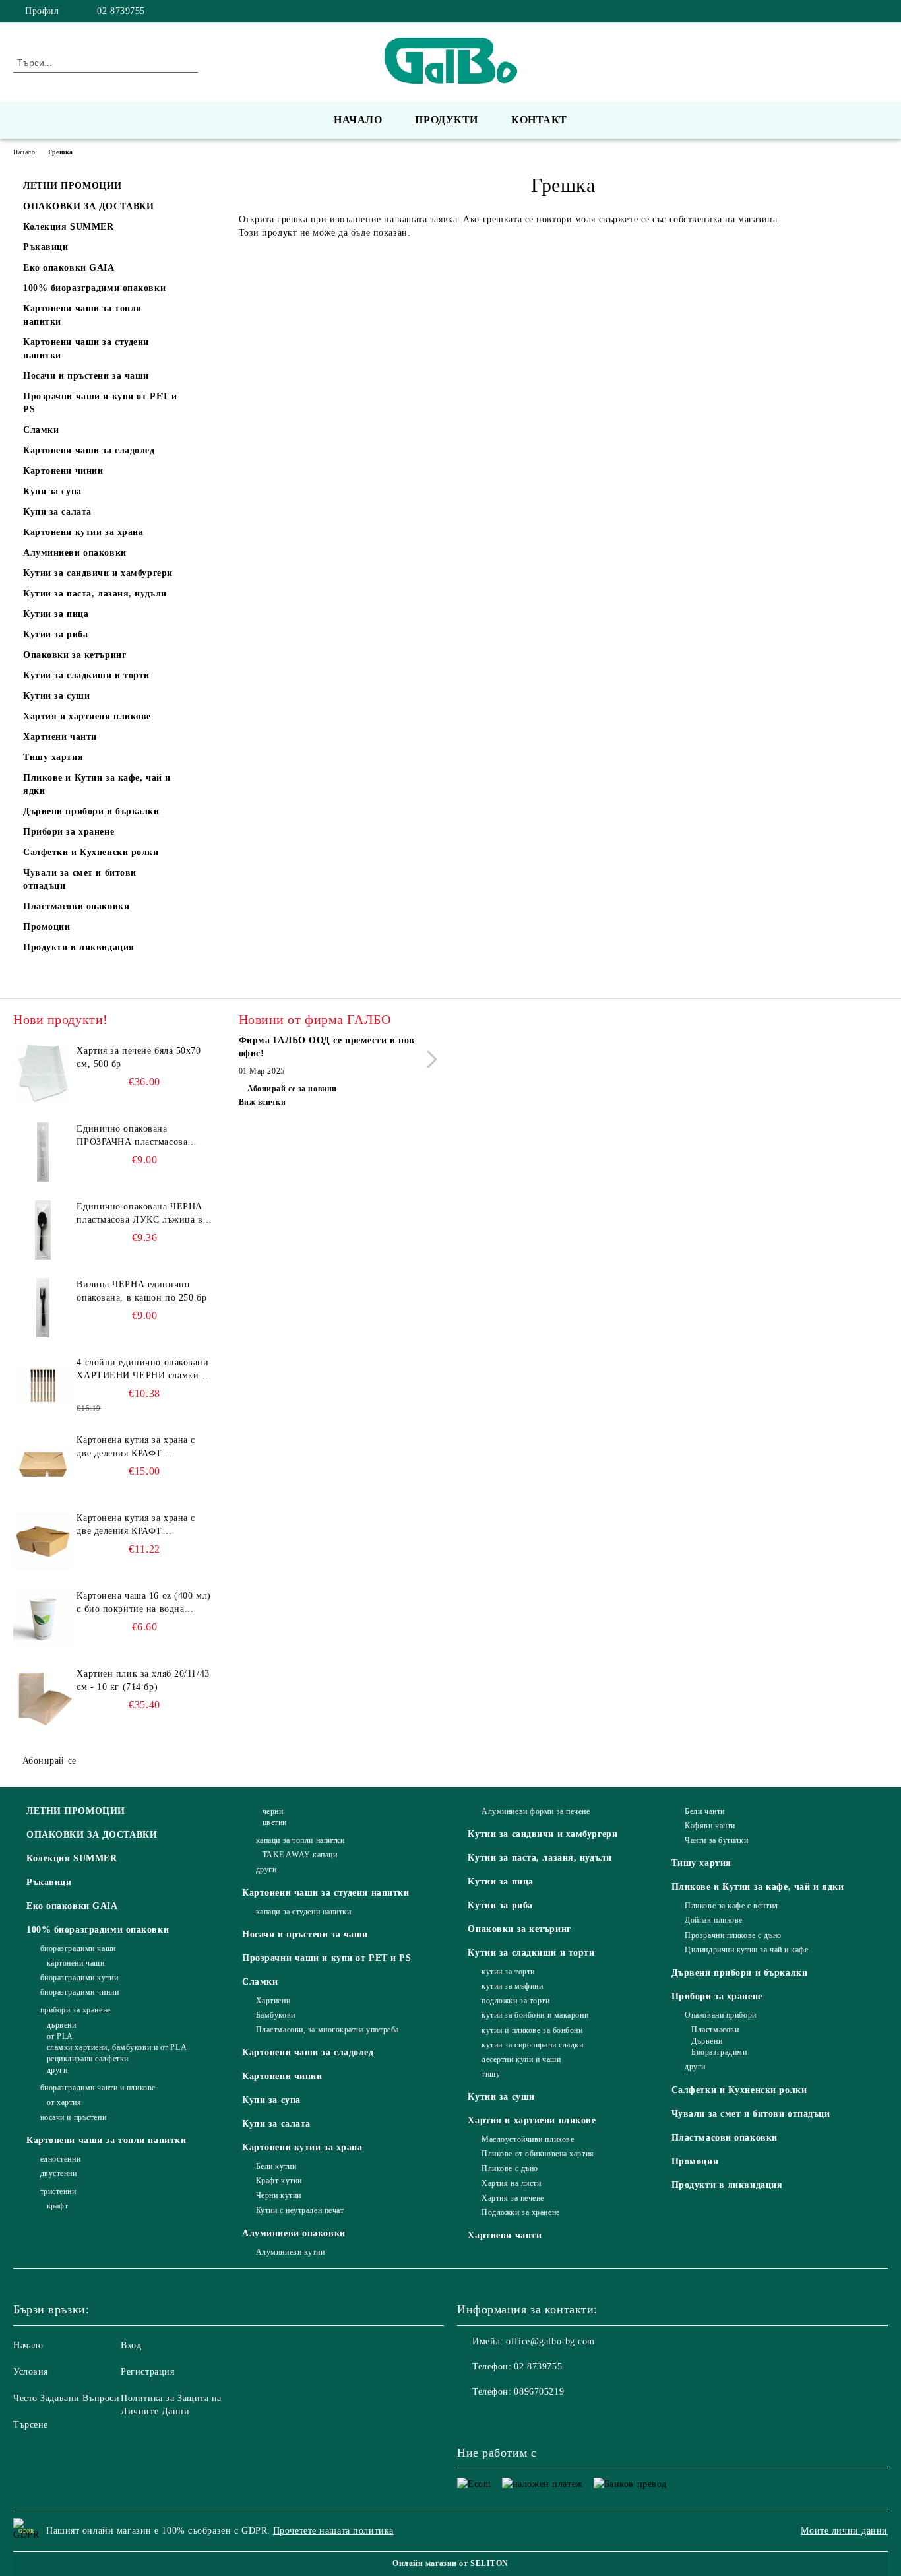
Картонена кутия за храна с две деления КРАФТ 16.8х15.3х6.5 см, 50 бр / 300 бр (139, 1526)
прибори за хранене (76, 2010)
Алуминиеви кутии (291, 2252)
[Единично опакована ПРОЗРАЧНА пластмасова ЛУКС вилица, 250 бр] (43, 1152)
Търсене (31, 2425)
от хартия (64, 2102)
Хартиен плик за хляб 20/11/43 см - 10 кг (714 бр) (143, 1680)
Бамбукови (276, 2015)
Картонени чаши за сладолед (308, 2052)
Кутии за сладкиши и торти (531, 1953)
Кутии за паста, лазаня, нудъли (540, 1858)
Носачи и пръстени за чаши (305, 1934)
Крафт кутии (279, 2181)
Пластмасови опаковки (725, 2138)
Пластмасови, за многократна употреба (327, 2030)
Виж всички (263, 1102)
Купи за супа (271, 2100)
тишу (491, 2074)
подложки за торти (515, 2001)
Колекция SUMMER (72, 1858)
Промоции (695, 2161)
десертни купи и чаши (521, 2059)
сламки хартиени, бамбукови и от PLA (117, 2047)
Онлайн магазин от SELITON (450, 2563)
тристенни (58, 2191)
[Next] (428, 1059)
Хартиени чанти (505, 2235)
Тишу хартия (701, 1863)
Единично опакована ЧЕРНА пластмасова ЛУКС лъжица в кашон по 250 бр (140, 1214)
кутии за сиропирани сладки (532, 2045)
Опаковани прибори (721, 2015)
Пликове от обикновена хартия (538, 2154)
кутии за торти (508, 1972)
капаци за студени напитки (304, 1912)
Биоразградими (719, 2052)
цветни (275, 1822)
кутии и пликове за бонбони (532, 2030)
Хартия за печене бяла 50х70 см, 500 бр (139, 1057)
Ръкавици (49, 1882)
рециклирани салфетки (88, 2059)
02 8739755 (121, 11)
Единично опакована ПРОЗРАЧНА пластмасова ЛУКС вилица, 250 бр (132, 1136)
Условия (31, 2372)
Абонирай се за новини (292, 1089)
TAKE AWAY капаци (300, 1855)
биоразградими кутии (79, 1978)
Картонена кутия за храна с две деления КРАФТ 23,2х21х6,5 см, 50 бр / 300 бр (142, 1448)
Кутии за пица (500, 1882)
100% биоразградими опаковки (98, 1930)
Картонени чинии (282, 2076)
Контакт (539, 120)
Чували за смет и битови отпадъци (751, 2114)
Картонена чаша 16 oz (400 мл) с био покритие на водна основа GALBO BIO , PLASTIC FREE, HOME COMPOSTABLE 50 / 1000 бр (143, 1603)
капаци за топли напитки (300, 1840)
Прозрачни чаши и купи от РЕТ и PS (326, 1958)
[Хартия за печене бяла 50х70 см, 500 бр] (43, 1074)
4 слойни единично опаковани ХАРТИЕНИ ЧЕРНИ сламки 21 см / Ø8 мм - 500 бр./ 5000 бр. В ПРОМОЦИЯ (144, 1370)
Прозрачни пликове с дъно (733, 1935)
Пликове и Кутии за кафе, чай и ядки (758, 1887)
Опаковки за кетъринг (519, 1929)
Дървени (707, 2041)
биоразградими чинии (79, 1992)
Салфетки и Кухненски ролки (739, 2090)
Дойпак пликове (714, 1920)
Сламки (260, 1982)
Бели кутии (276, 2166)
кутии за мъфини (512, 1986)
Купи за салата (276, 2124)
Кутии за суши (501, 2097)
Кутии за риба (500, 1905)
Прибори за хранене (717, 1996)
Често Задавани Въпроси (66, 2398)
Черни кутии (279, 2195)
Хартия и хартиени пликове (532, 2120)
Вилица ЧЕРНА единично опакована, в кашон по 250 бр (141, 1291)
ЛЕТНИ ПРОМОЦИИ (76, 1811)
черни (273, 1811)
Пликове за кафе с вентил (731, 1906)
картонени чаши (76, 1963)
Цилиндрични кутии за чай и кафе (746, 1950)
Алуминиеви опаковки (294, 2233)
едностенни (60, 2159)
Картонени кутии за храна (302, 2147)
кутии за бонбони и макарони (535, 2015)
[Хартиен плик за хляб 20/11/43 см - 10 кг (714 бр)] (43, 1697)
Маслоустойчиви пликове (528, 2139)
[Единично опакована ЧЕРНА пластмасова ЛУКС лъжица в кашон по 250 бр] (43, 1230)
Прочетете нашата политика (333, 2531)
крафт (57, 2206)
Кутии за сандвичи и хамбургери (543, 1834)
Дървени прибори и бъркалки (740, 1973)
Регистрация (147, 2372)
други (57, 2070)
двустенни (59, 2173)
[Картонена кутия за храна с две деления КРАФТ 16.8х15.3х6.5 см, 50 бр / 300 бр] (43, 1541)
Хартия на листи (511, 2183)
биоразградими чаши (78, 1948)
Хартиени (273, 2001)
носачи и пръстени (73, 2117)
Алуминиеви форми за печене (536, 1811)
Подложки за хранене (520, 2212)
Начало (358, 120)
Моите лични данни (844, 2531)
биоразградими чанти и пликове (98, 2088)
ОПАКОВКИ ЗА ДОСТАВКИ (92, 1835)
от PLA (60, 2036)
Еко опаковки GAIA (72, 1906)
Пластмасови (715, 2030)
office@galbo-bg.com (550, 2341)
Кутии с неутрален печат (300, 2210)
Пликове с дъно (510, 2168)
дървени (61, 2025)
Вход (131, 2345)
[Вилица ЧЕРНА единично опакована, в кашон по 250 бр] (43, 1308)
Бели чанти (705, 1811)
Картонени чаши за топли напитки (106, 2140)
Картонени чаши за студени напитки (326, 1893)
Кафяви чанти (710, 1826)
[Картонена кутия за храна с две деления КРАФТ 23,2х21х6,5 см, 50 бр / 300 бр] (43, 1464)
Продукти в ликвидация (727, 2185)
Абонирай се (49, 1761)
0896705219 (539, 2392)
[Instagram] (881, 11)
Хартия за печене (513, 2198)
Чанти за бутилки (716, 1840)
